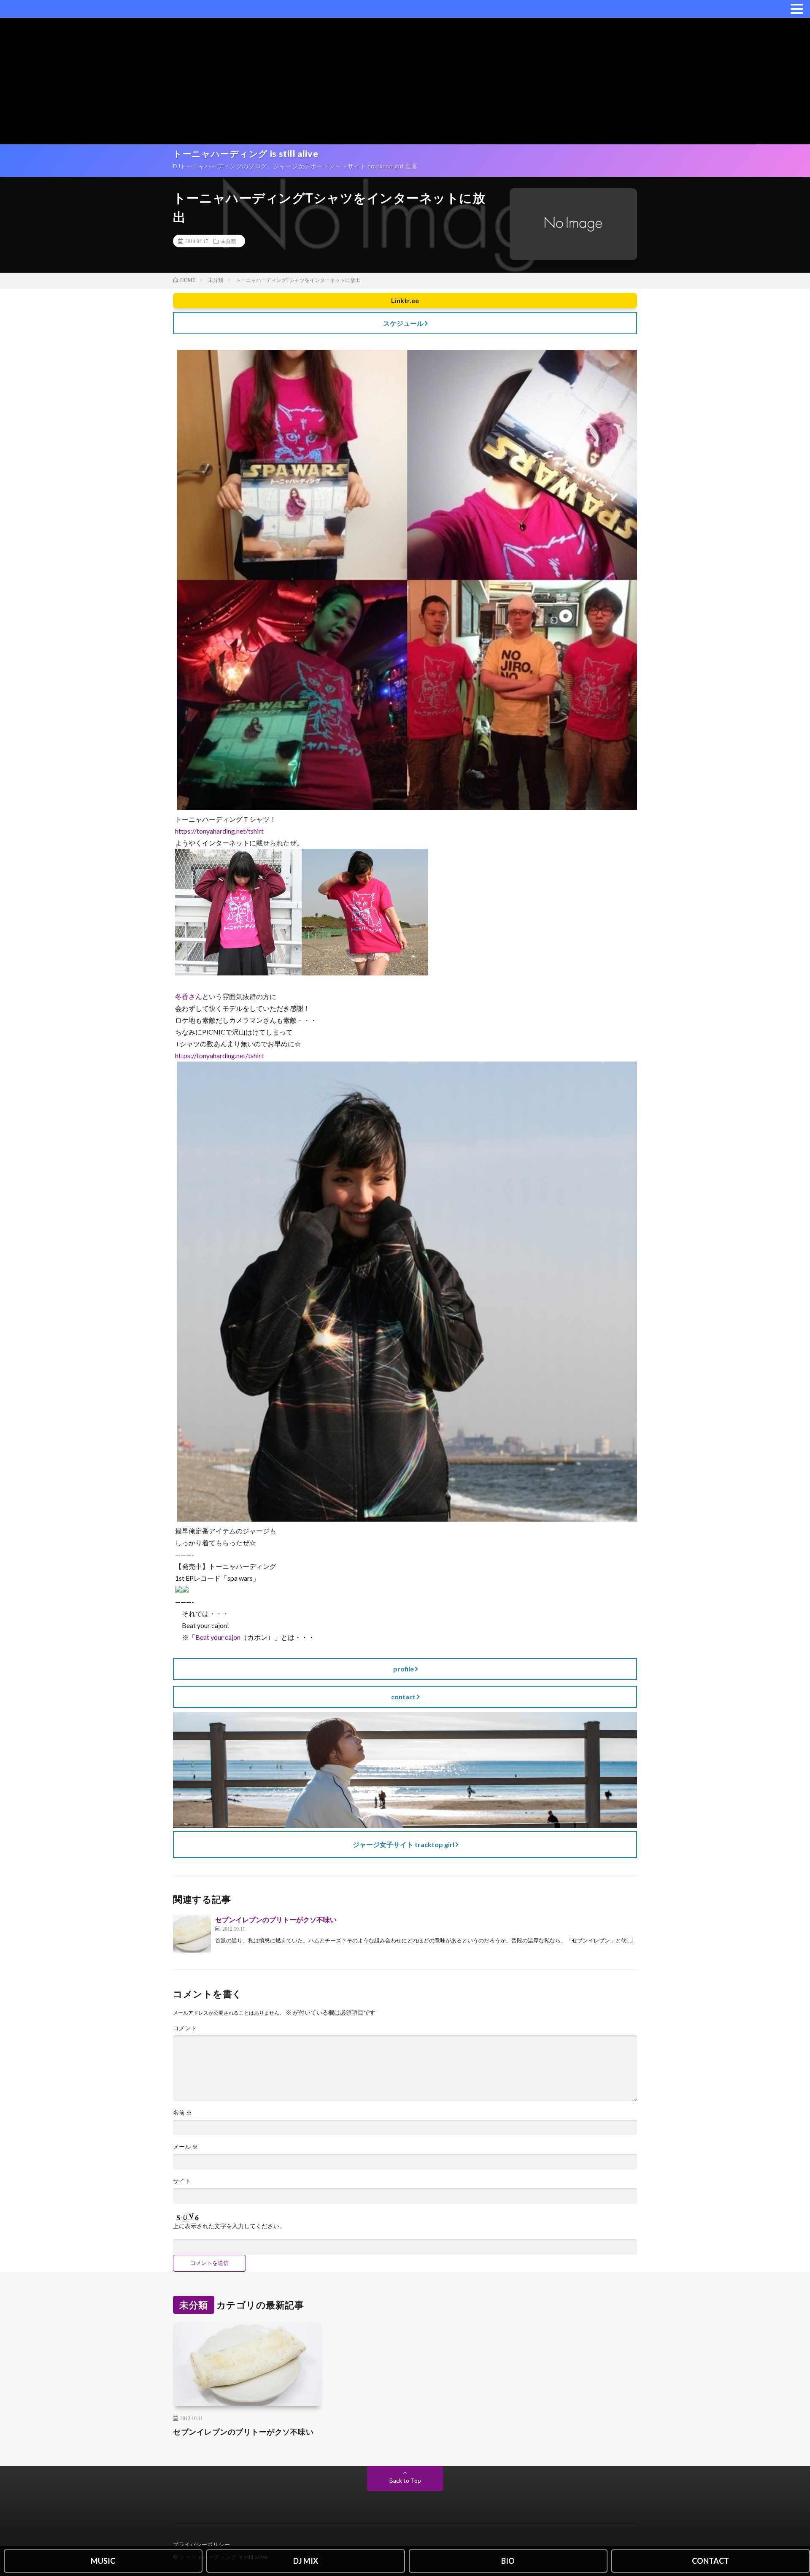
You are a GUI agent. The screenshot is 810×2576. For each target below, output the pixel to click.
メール (185, 2147)
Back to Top (405, 2480)
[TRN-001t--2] (238, 973)
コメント (185, 2028)
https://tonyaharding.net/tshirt (219, 831)
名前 (182, 2113)
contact (403, 1697)
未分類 (228, 241)
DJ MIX (306, 2561)
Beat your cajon (218, 1637)
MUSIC (103, 2561)
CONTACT (710, 2561)
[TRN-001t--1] (365, 973)
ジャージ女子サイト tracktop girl (404, 1844)
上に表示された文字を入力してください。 (229, 2226)
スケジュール (403, 323)
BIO (508, 2561)
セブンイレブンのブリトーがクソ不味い (276, 1919)
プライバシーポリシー (201, 2544)
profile (404, 1669)
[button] (797, 8)
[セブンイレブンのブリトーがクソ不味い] (192, 1934)
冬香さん (189, 996)
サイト (182, 2181)
